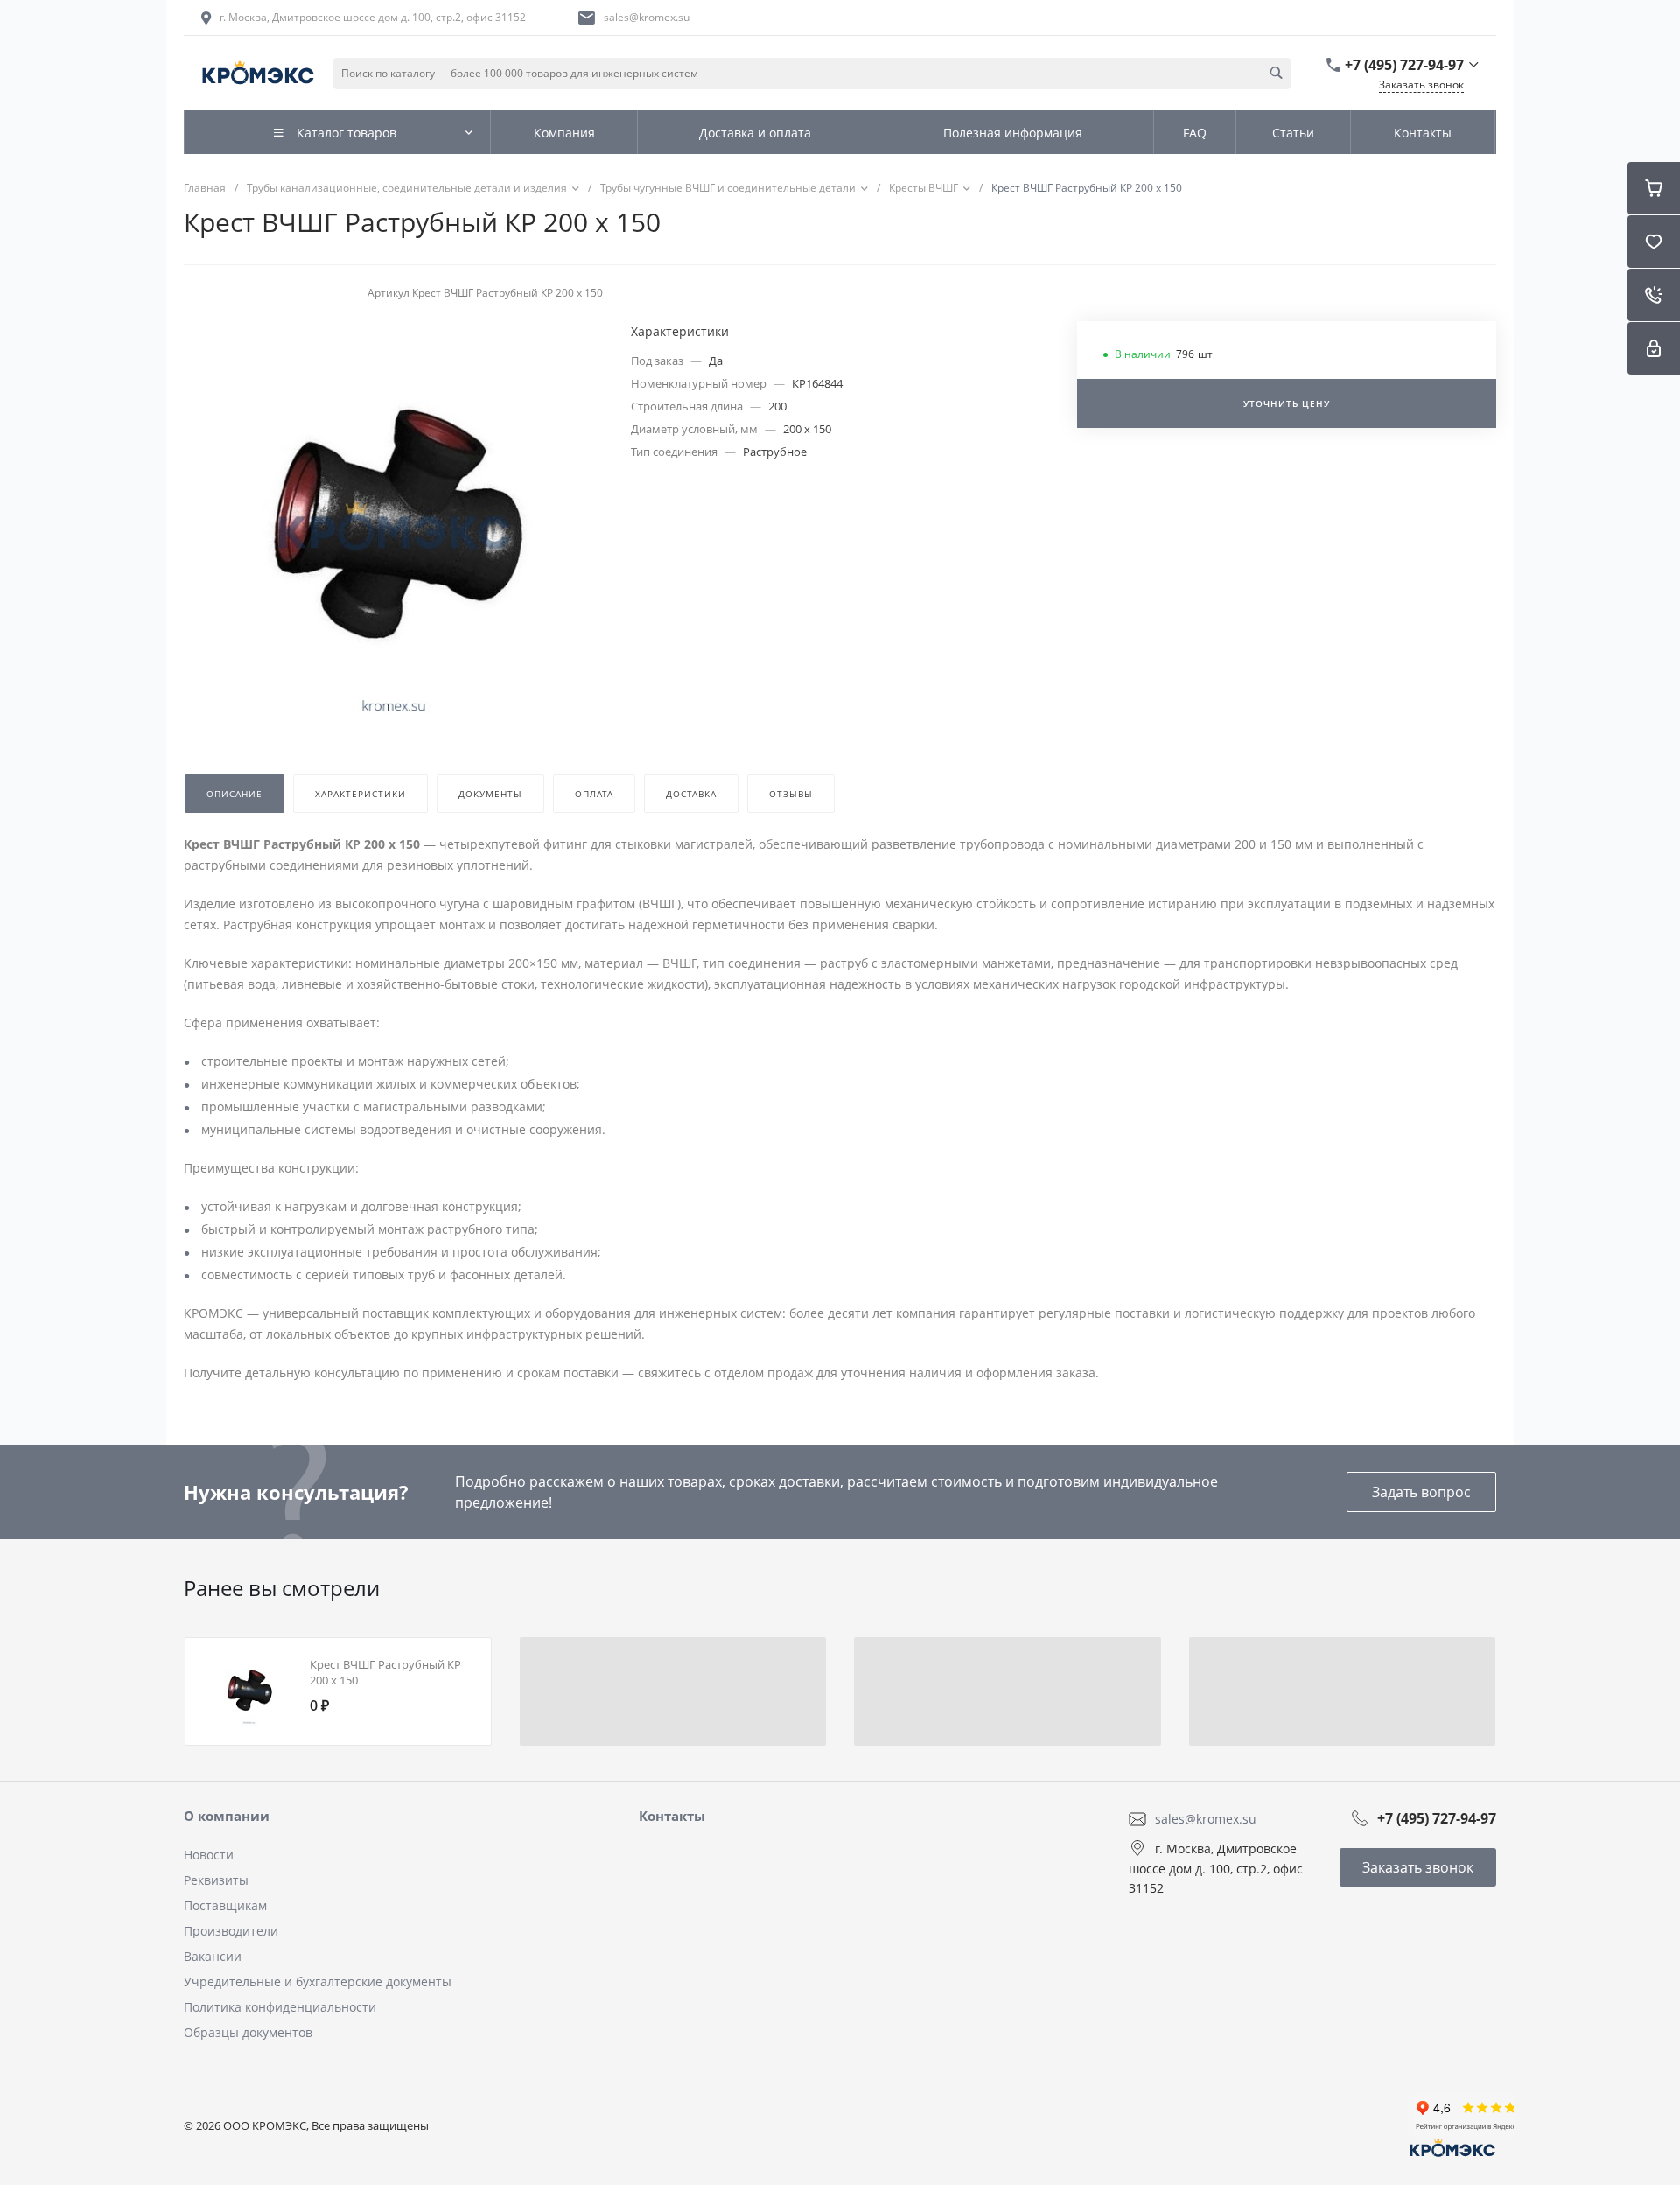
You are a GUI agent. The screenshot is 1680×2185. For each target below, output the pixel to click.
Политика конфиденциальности (280, 2007)
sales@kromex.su (647, 17)
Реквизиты (216, 1880)
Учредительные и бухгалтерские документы (318, 1982)
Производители (231, 1931)
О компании (227, 1816)
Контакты (672, 1816)
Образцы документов (248, 2032)
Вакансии (213, 1956)
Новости (209, 1855)
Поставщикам (225, 1905)
